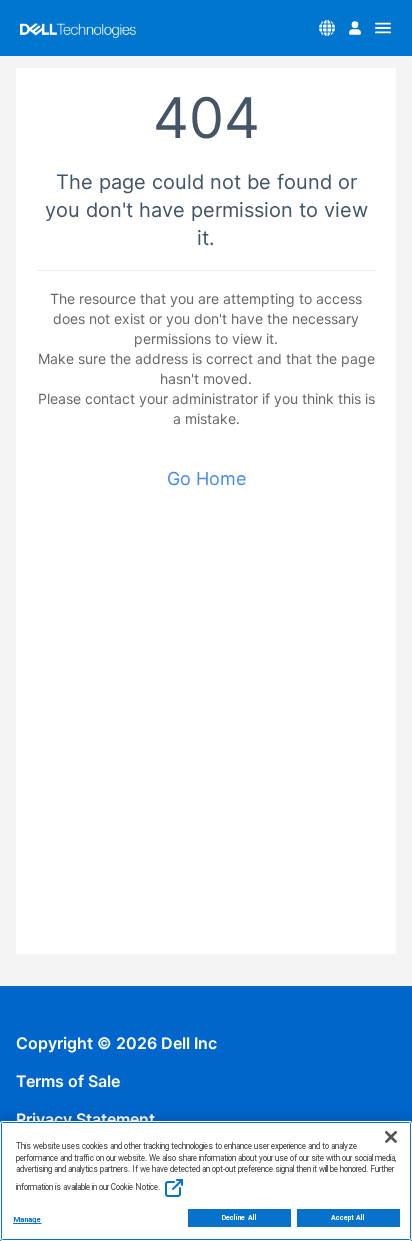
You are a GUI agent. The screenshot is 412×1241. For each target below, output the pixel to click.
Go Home (206, 478)
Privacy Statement (85, 1119)
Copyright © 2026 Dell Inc (116, 1043)
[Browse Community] (383, 28)
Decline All (239, 1218)
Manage (27, 1219)
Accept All (348, 1218)
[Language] (327, 28)
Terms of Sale (68, 1081)
